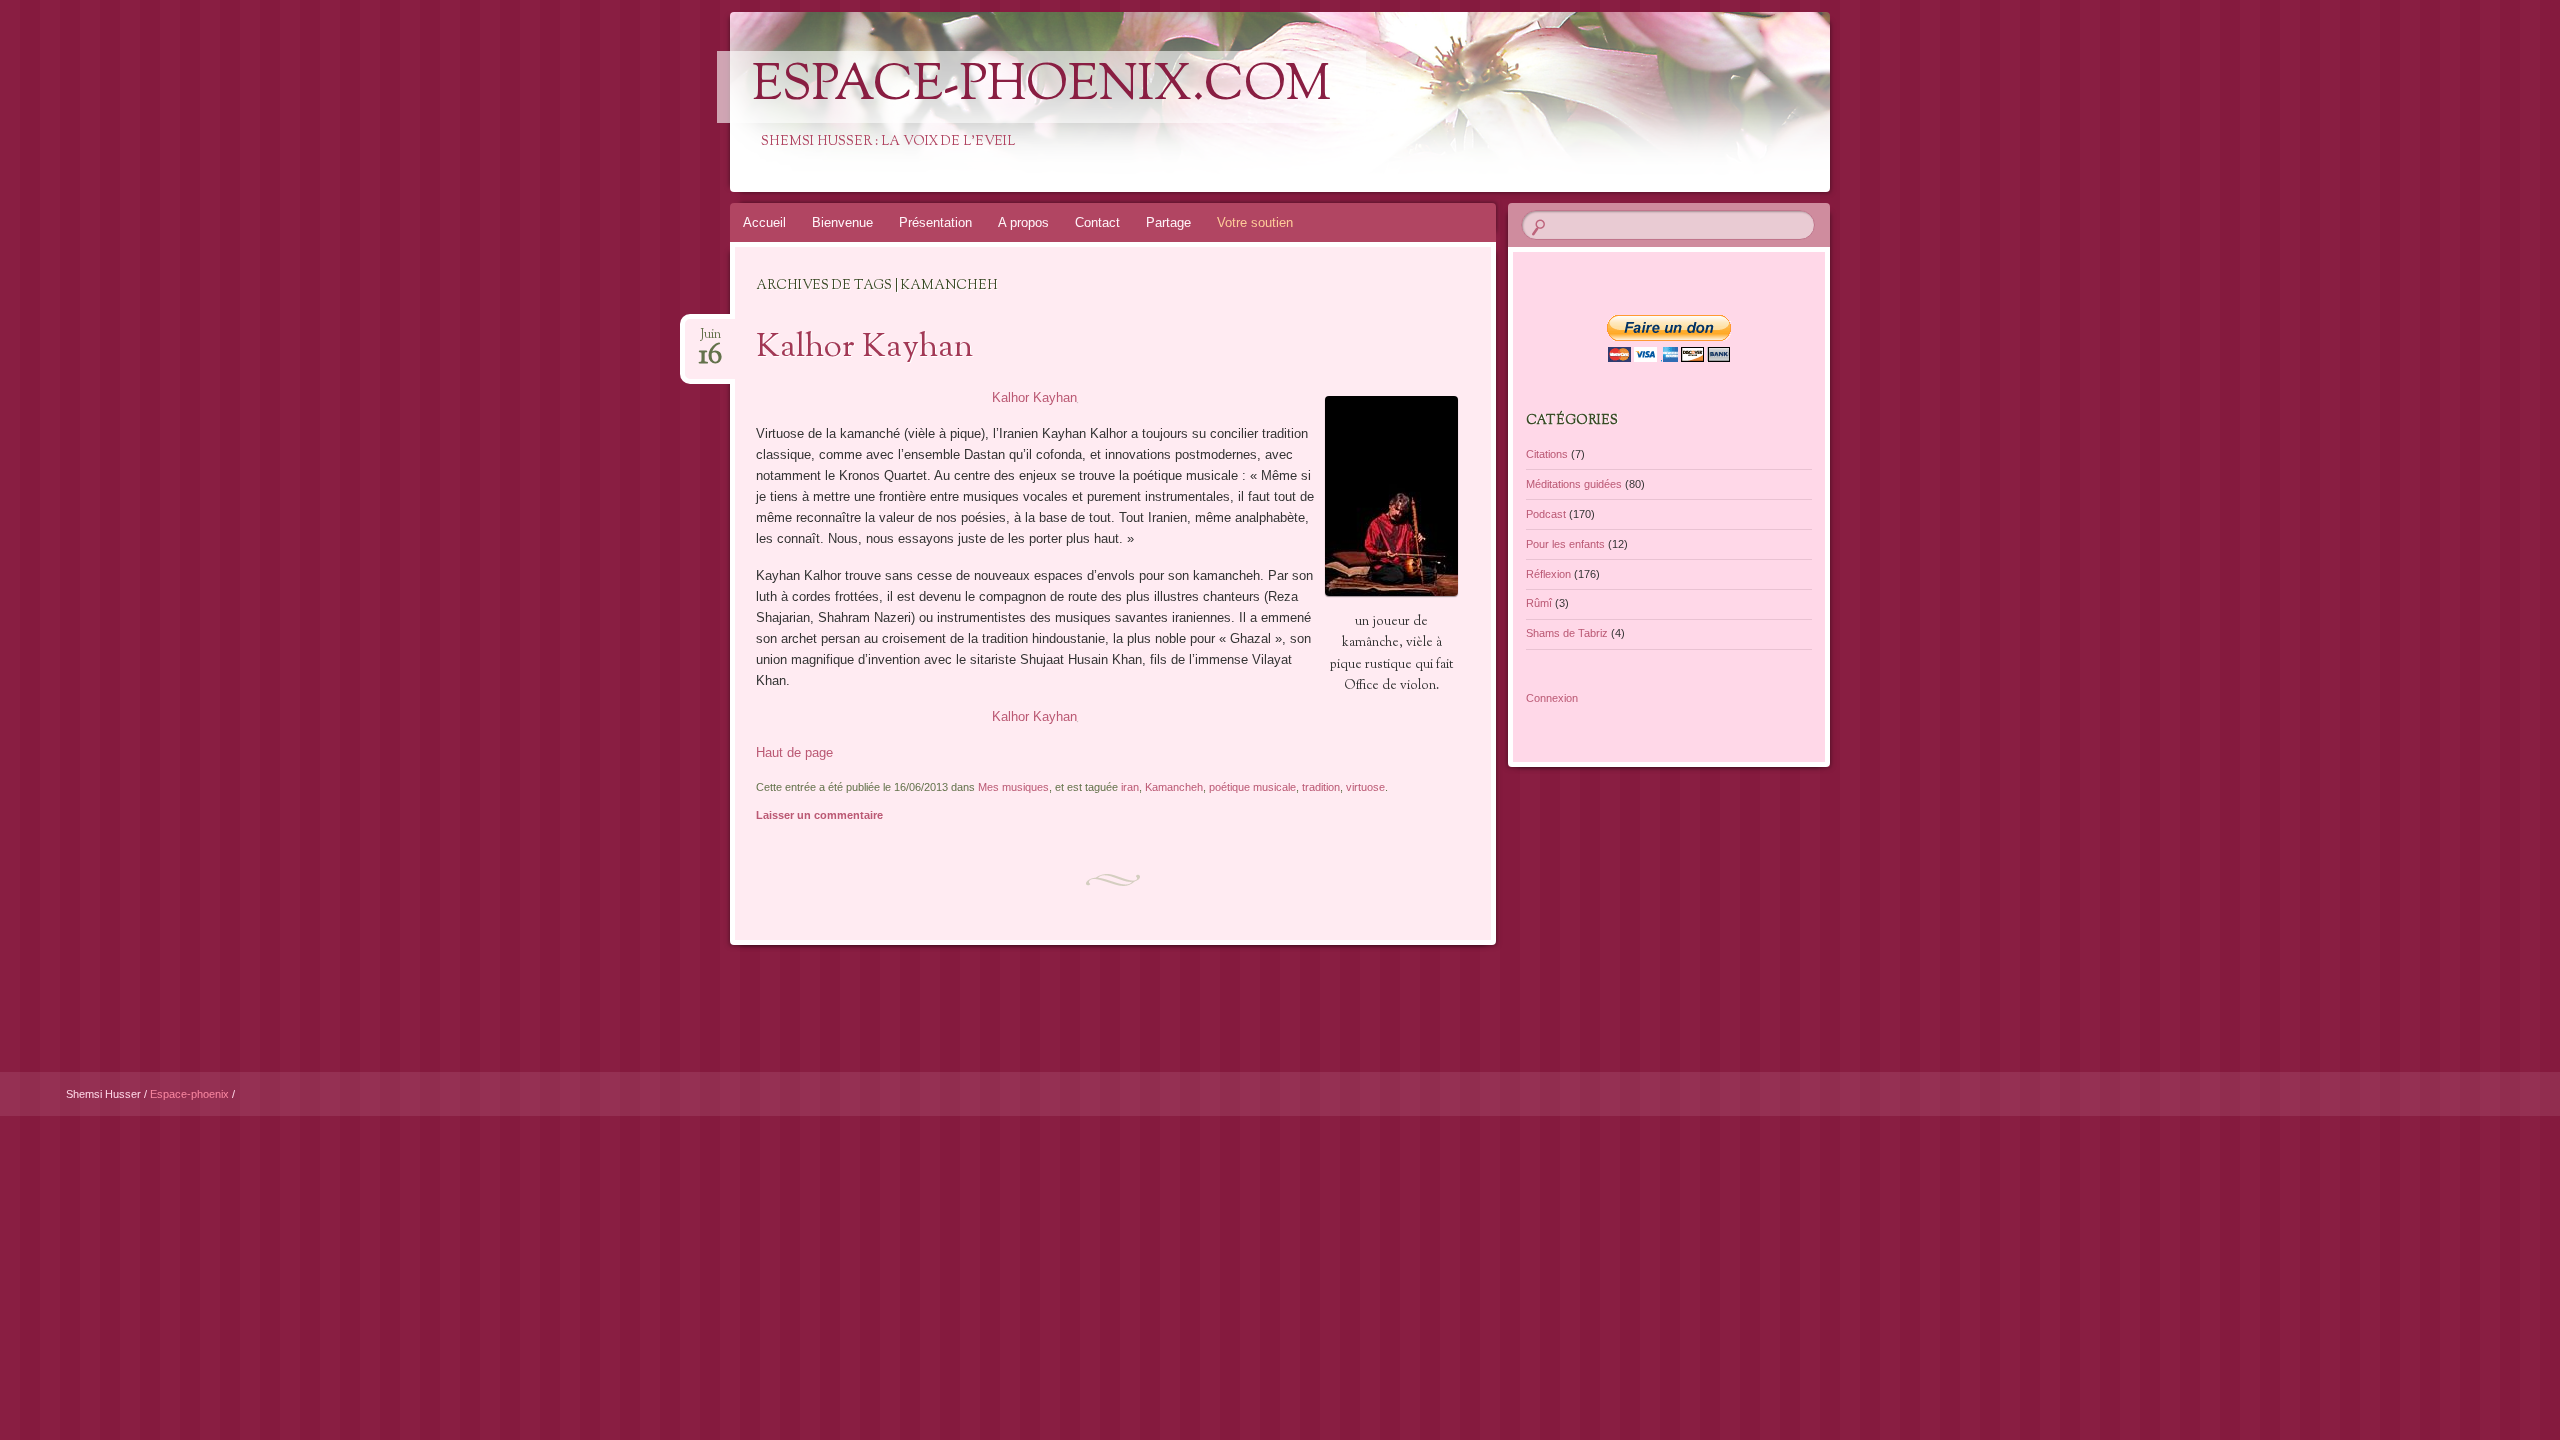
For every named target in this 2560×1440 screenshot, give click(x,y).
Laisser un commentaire (819, 815)
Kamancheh (1174, 787)
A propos (1023, 222)
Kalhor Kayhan (864, 348)
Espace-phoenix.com (1041, 87)
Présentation (935, 222)
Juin (710, 340)
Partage (1168, 222)
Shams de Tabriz (1567, 633)
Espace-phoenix (191, 1094)
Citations (1547, 454)
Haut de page (794, 752)
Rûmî (1539, 603)
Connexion (1552, 698)
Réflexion (1548, 574)
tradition (1321, 787)
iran (1130, 787)
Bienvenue (842, 222)
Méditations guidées (1574, 484)
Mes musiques (1013, 787)
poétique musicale (1252, 787)
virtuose (1365, 787)
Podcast (1546, 514)
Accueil (764, 222)
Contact (1097, 222)
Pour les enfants (1565, 544)
